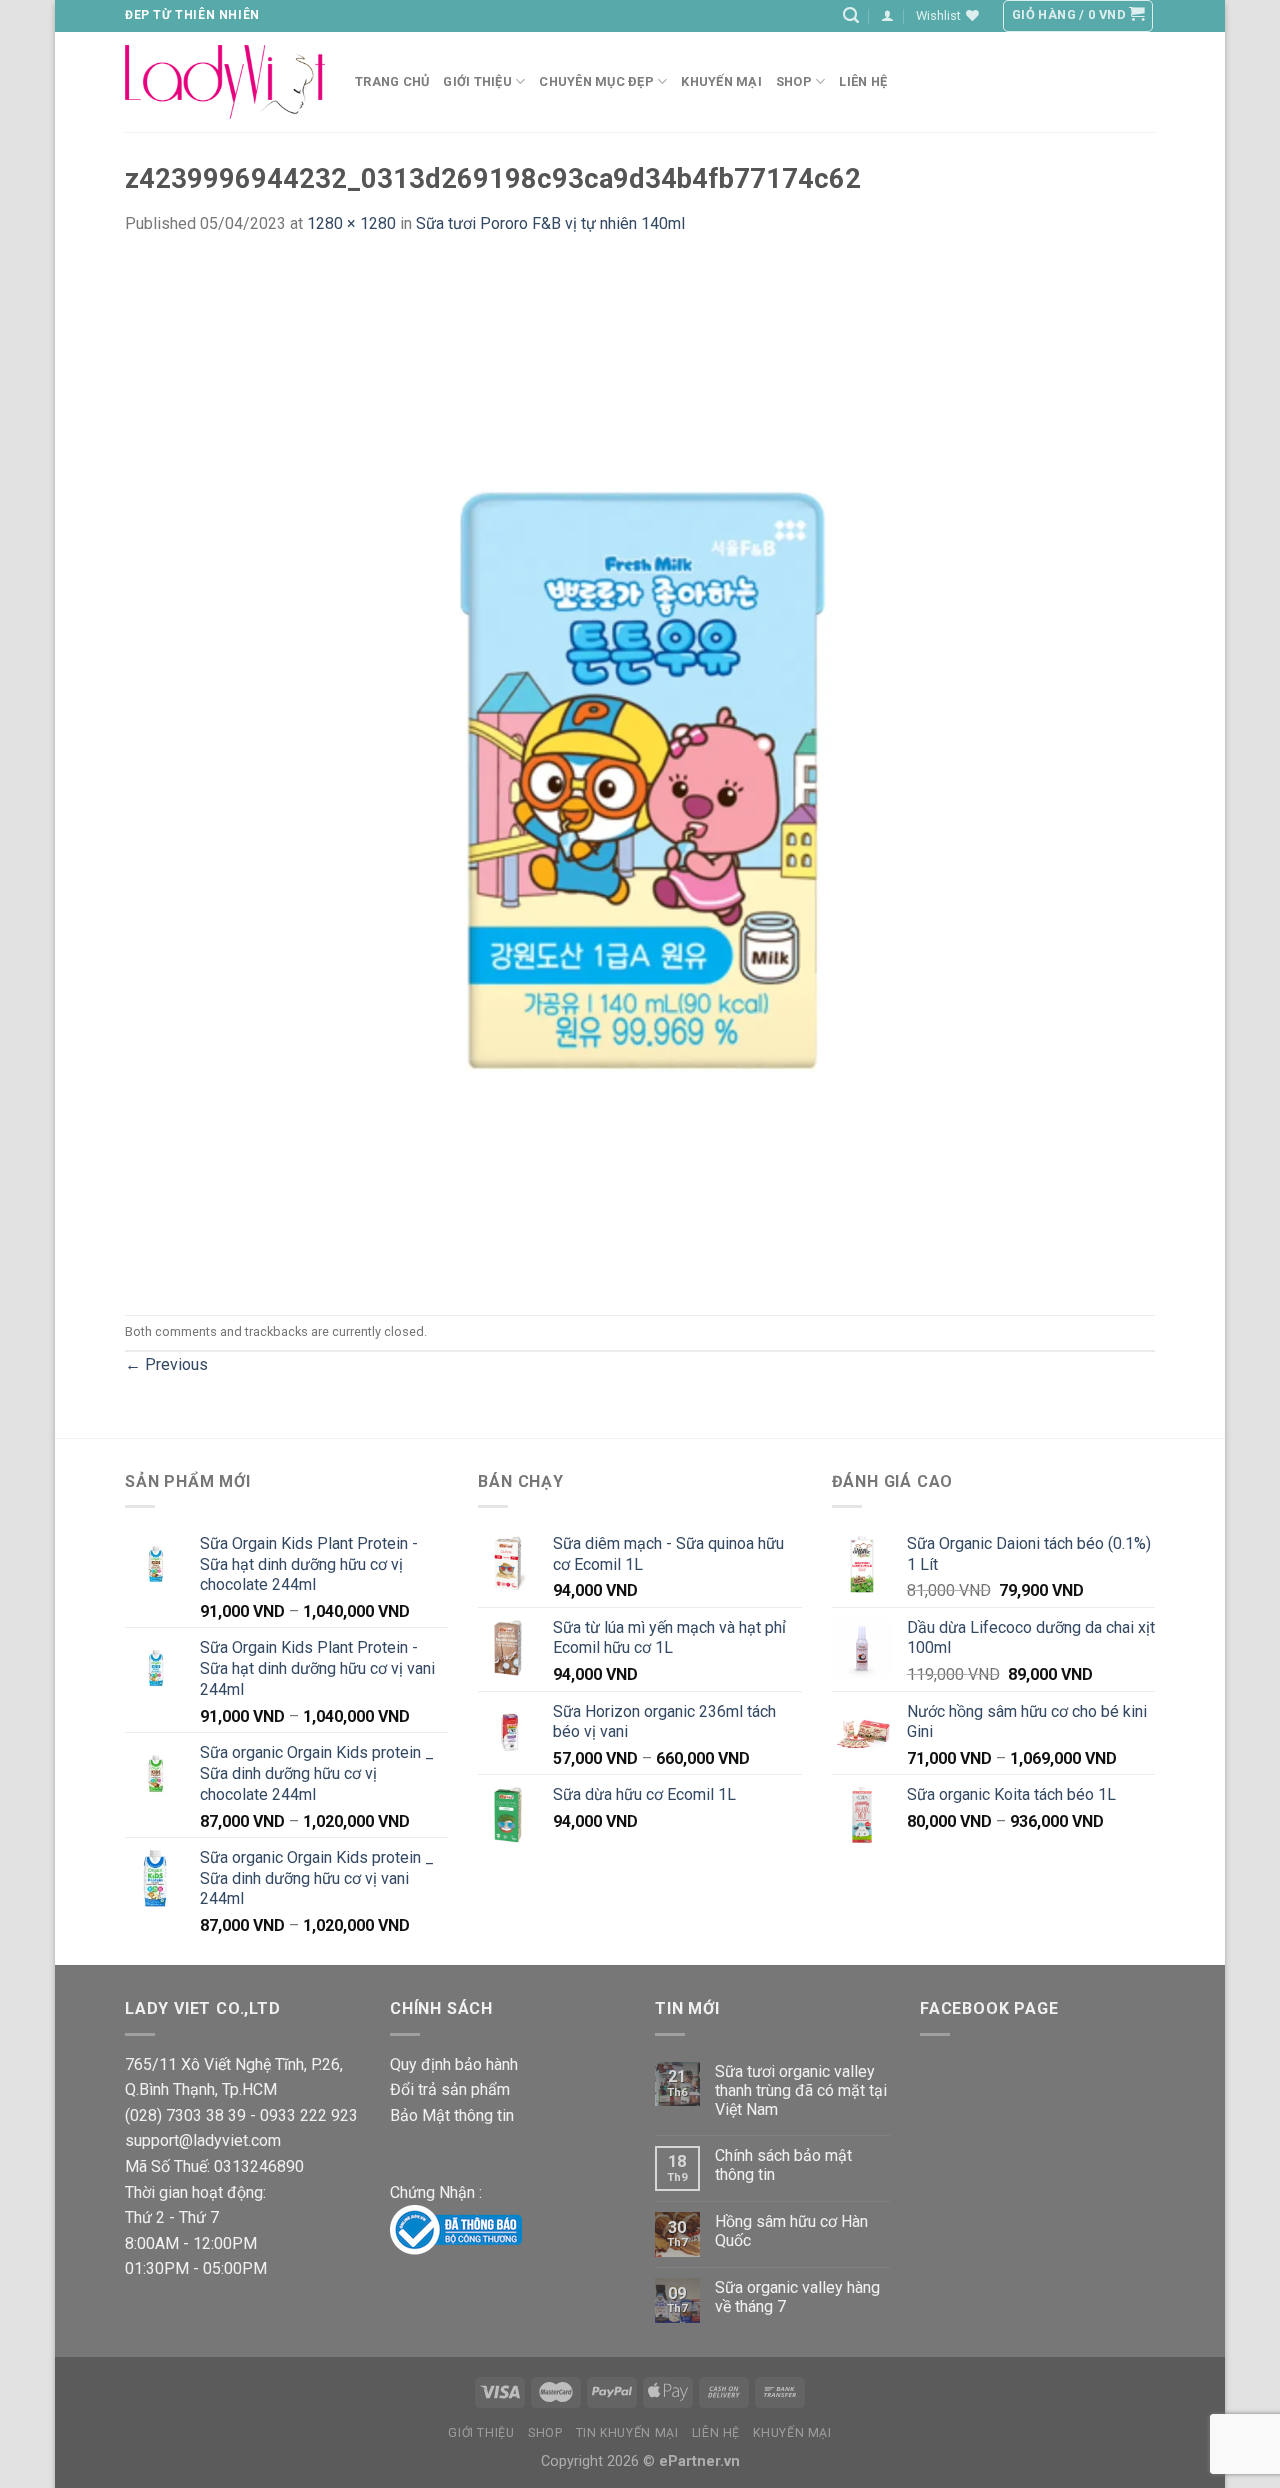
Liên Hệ (716, 2433)
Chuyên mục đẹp (596, 81)
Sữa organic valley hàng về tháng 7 (797, 2297)
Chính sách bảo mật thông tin (783, 2165)
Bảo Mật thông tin (452, 2115)
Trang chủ (392, 81)
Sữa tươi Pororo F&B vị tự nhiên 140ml (550, 223)
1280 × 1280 (351, 223)
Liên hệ (863, 81)
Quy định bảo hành (454, 2064)
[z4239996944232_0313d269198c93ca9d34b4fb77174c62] (640, 774)
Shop (794, 81)
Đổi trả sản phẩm (450, 2089)
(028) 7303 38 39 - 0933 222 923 (241, 2115)
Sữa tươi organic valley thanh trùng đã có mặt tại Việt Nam (801, 2090)
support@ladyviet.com (203, 2140)
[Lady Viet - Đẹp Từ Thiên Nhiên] (225, 81)
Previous (166, 1364)
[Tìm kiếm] (851, 15)
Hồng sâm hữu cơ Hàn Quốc (791, 2231)
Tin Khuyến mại (627, 2433)
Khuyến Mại (721, 81)
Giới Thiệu (477, 81)
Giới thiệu (481, 2433)
